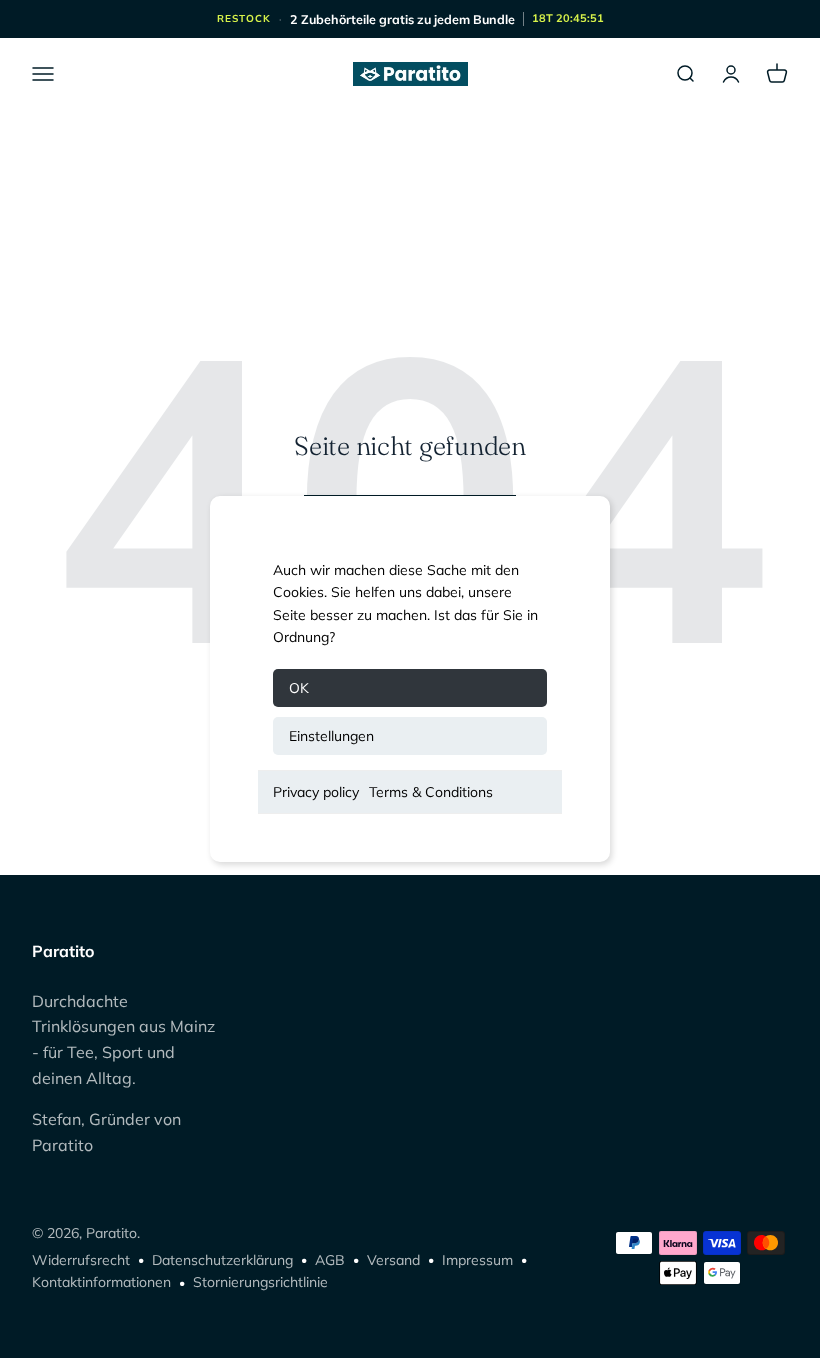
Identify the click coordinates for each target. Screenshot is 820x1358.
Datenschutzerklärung (222, 1260)
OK (299, 688)
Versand (393, 1260)
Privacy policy (316, 792)
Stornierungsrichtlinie (260, 1282)
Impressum (477, 1260)
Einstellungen (331, 736)
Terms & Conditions (431, 792)
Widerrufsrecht (81, 1260)
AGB (330, 1260)
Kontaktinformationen (101, 1282)
